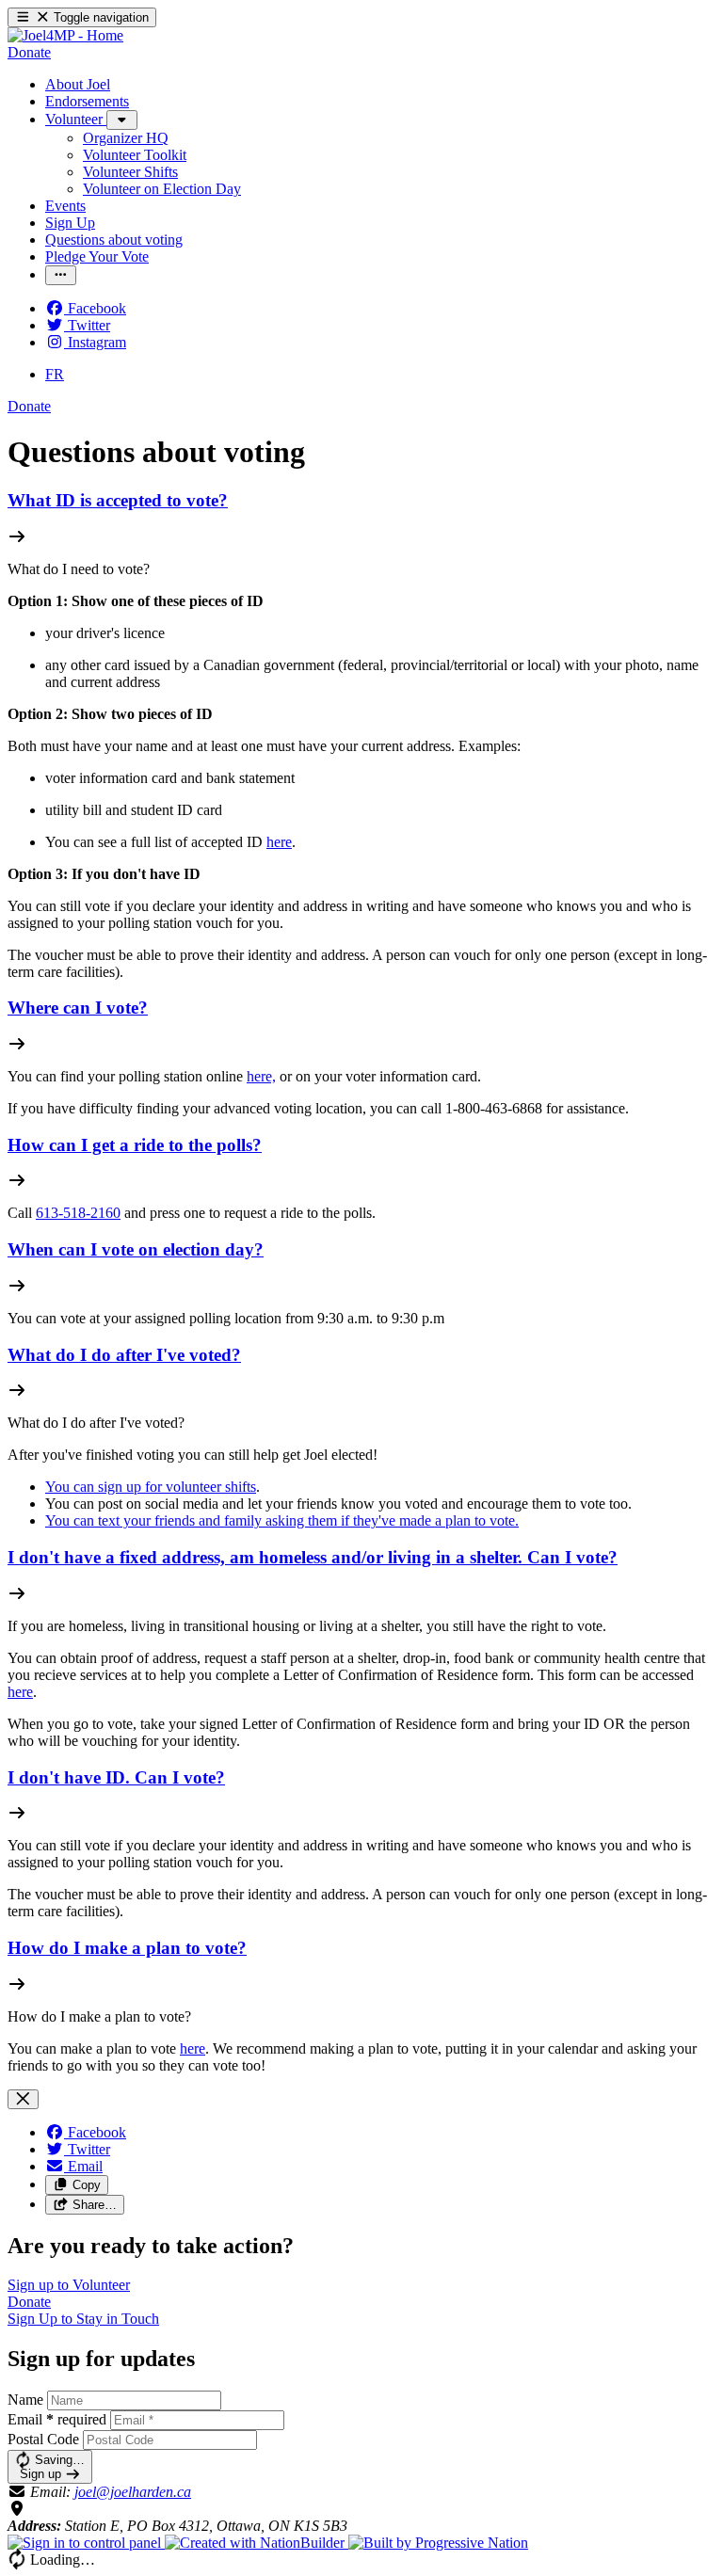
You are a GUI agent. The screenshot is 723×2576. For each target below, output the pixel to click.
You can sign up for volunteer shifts (151, 1487)
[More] (122, 120)
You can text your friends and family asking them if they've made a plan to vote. (282, 1520)
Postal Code (43, 2439)
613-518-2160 (78, 1213)
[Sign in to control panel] (86, 2543)
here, (261, 1076)
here (279, 842)
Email (57, 2419)
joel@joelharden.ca (133, 2492)
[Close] (23, 2099)
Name (25, 2400)
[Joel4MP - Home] (65, 35)
